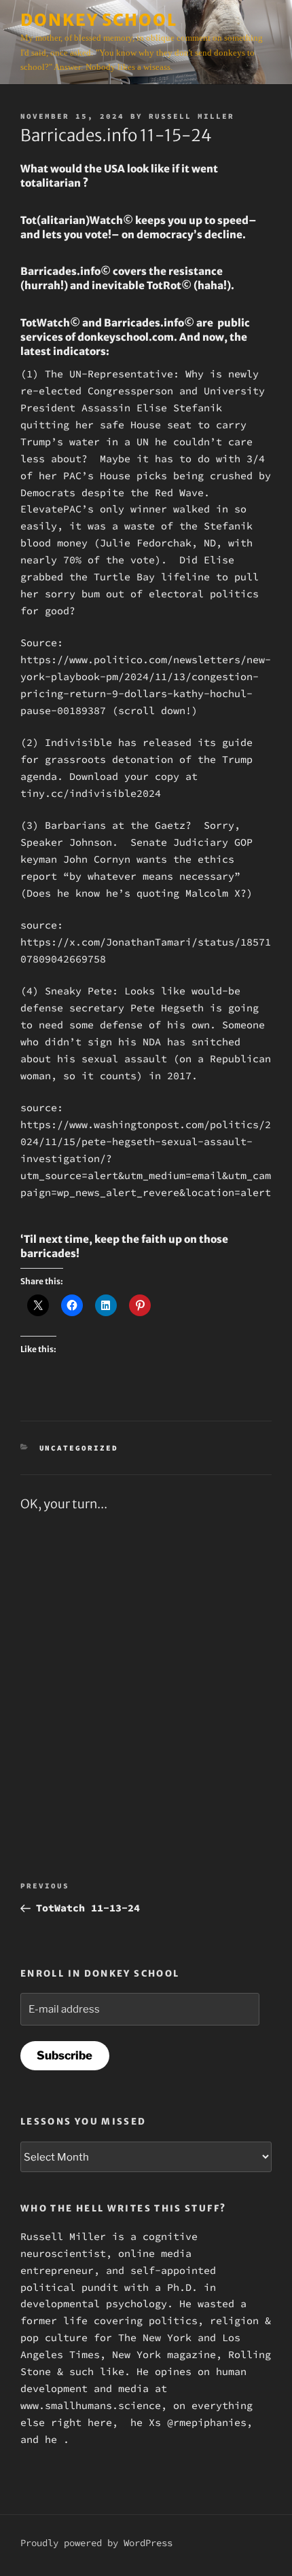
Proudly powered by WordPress (96, 2543)
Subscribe (65, 2055)
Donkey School (99, 20)
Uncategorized (79, 1448)
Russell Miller (191, 116)
